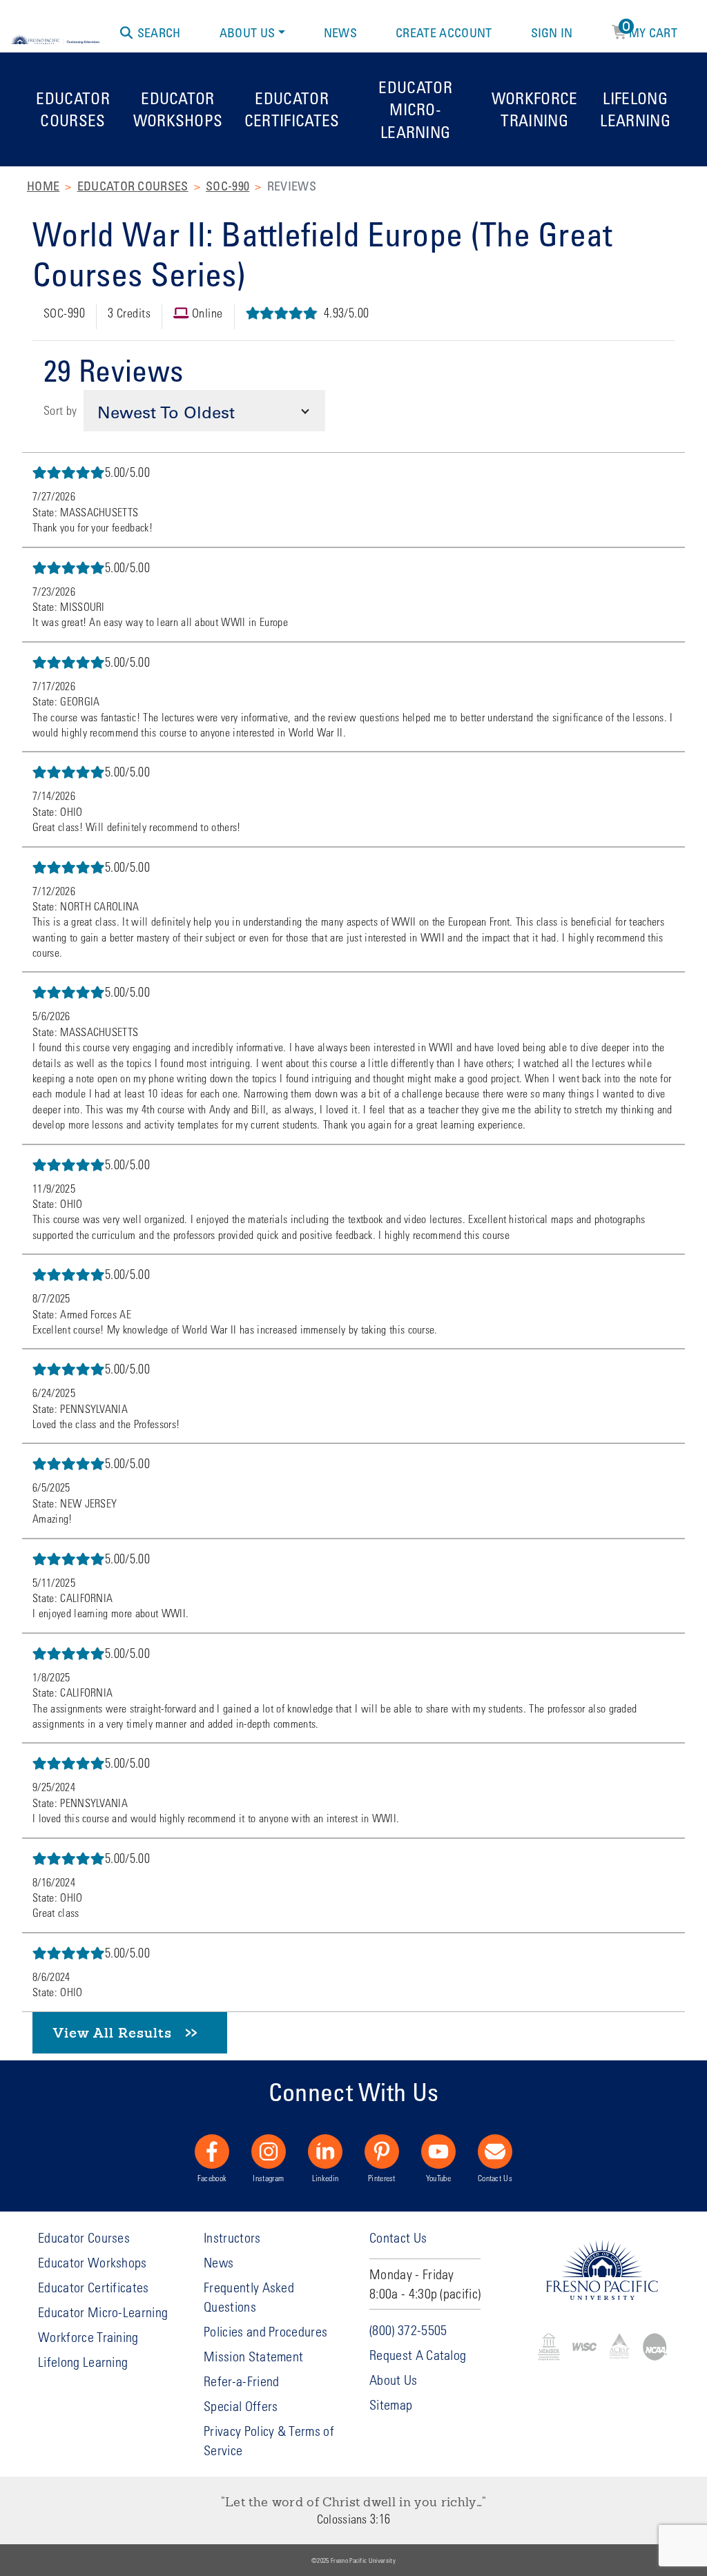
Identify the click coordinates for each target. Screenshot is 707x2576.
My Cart (650, 30)
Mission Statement (253, 2356)
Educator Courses (73, 109)
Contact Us (495, 2178)
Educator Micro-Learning (415, 109)
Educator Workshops (178, 109)
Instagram (268, 2178)
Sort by (60, 410)
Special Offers (241, 2406)
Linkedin (326, 2178)
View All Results (113, 2032)
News (340, 32)
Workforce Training (535, 109)
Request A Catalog (418, 2355)
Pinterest (382, 2178)
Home (43, 186)
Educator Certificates (292, 109)
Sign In (552, 32)
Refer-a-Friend (241, 2381)
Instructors (232, 2237)
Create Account (444, 32)
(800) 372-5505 (408, 2330)
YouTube (438, 2178)
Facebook (212, 2178)
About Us (248, 32)
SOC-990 (227, 186)
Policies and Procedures (265, 2331)
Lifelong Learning (635, 109)
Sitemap (391, 2404)
